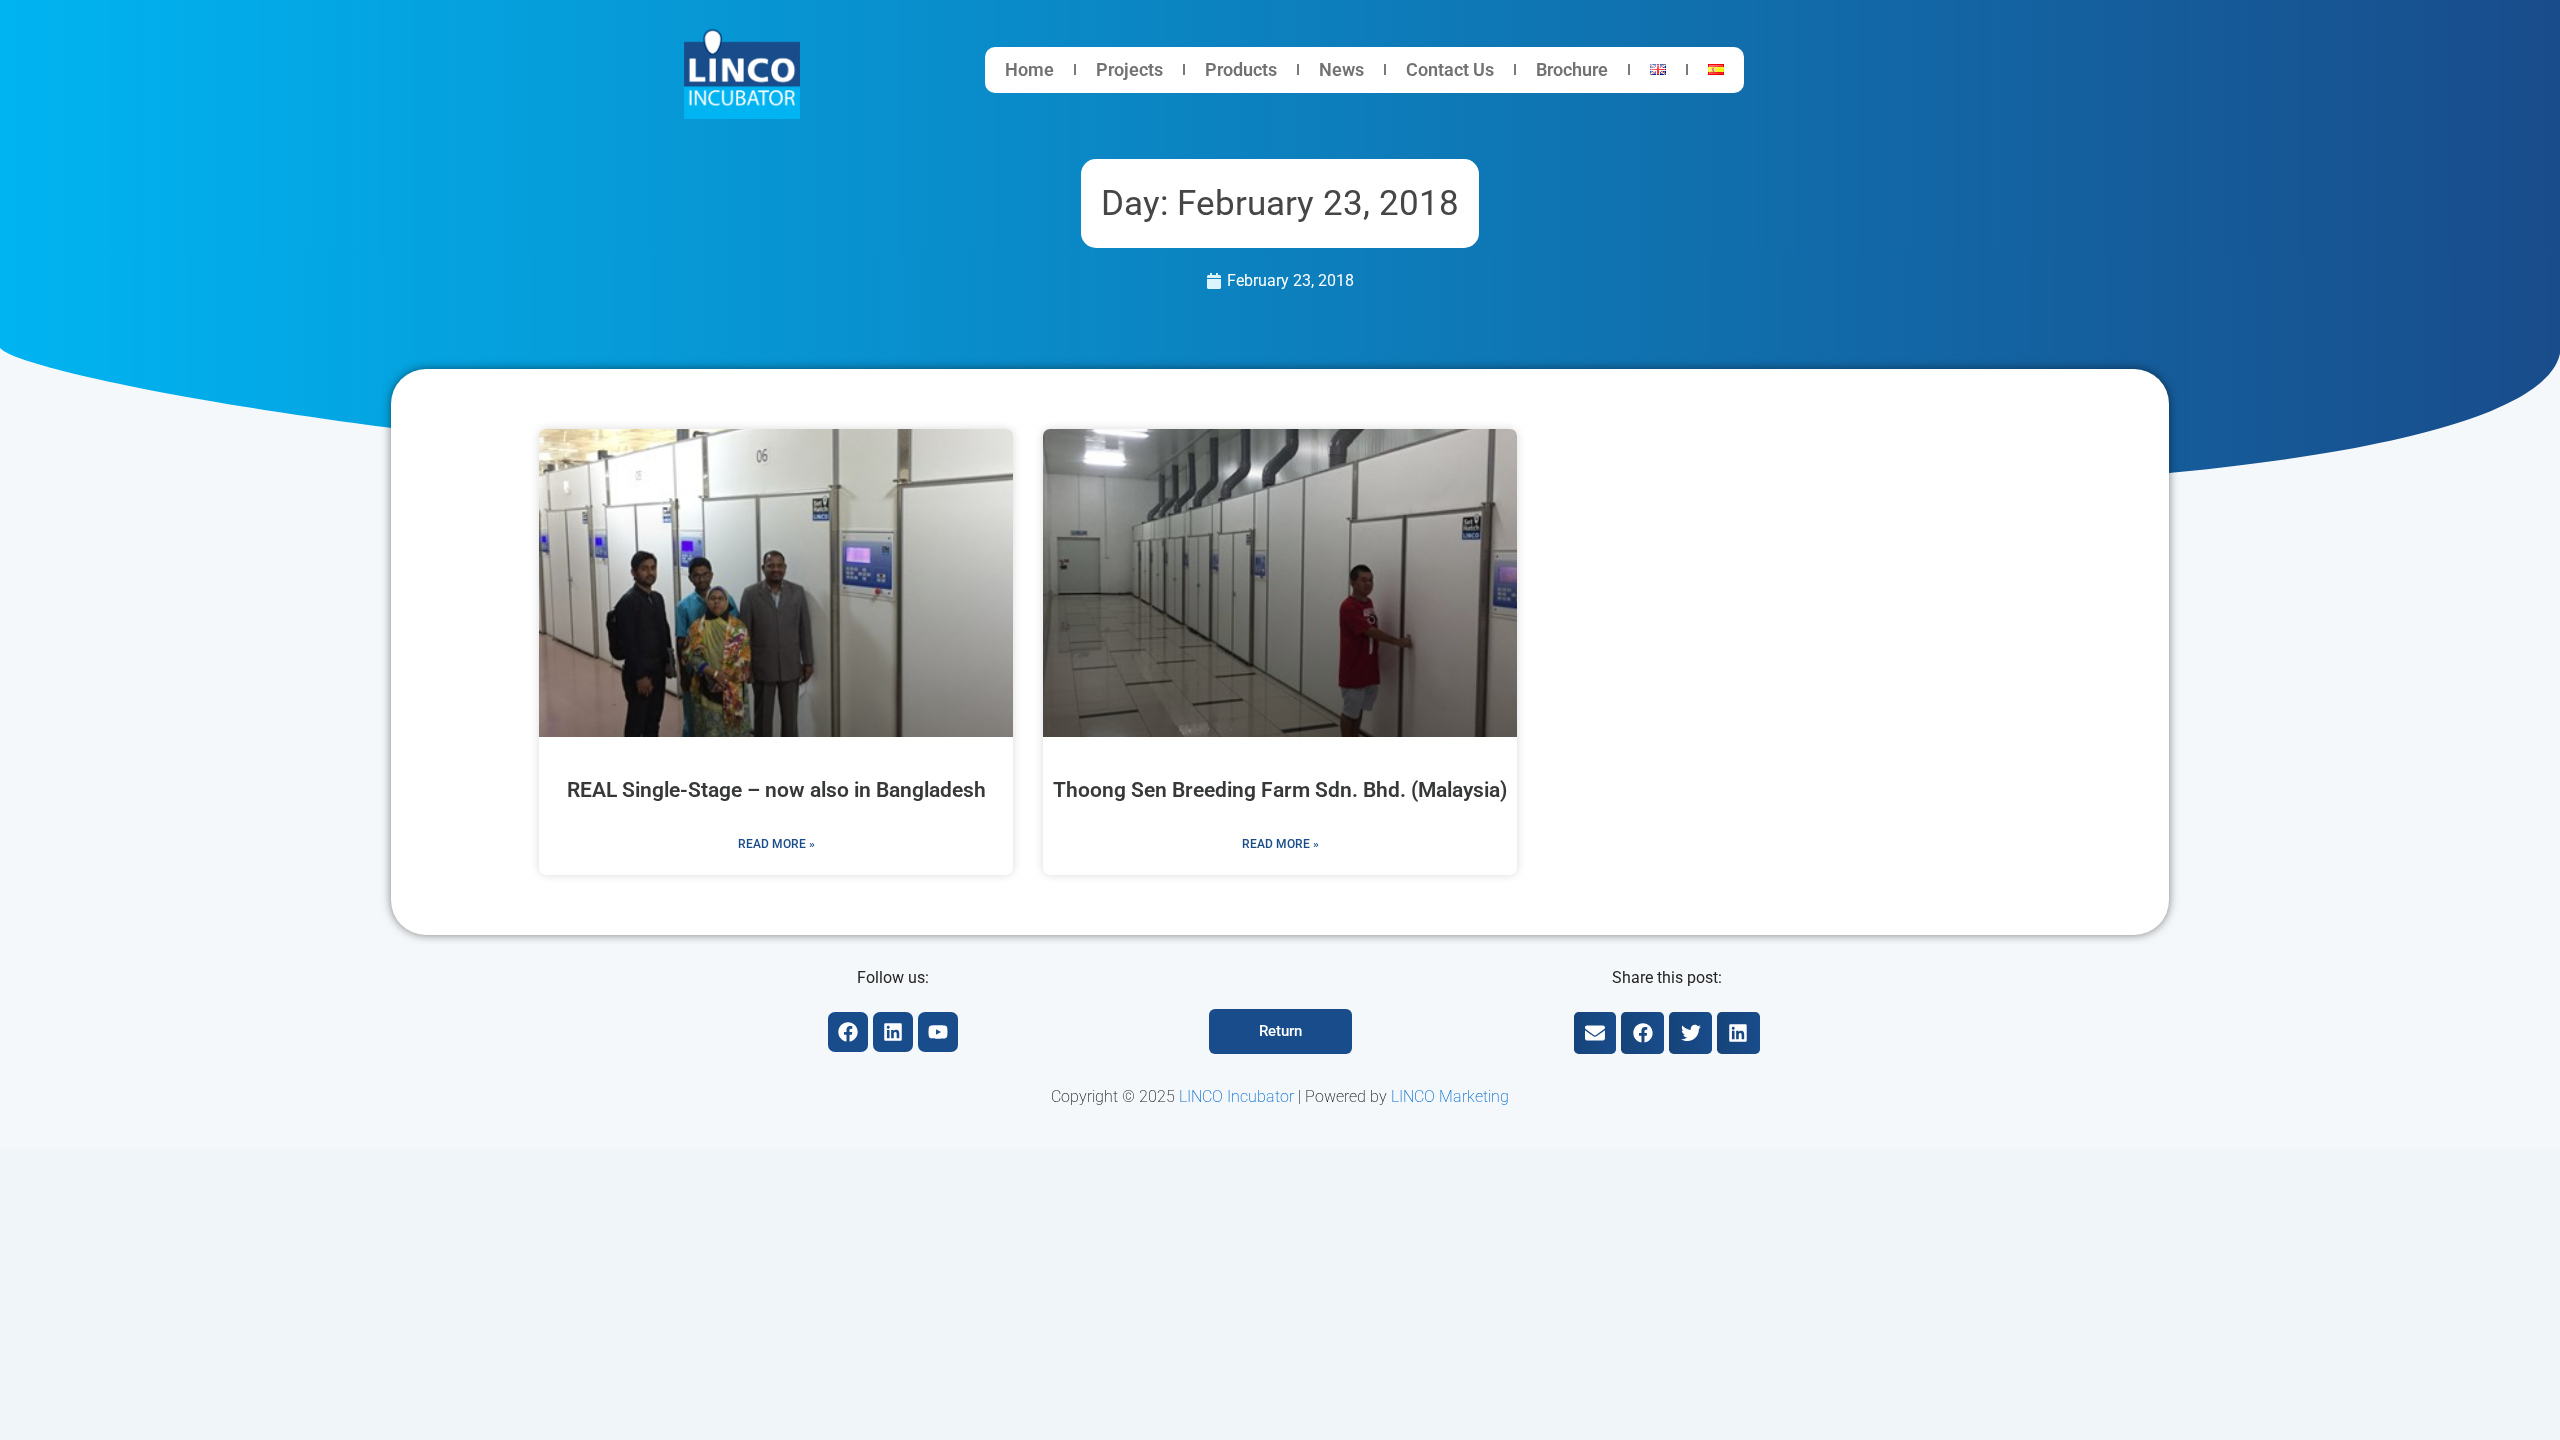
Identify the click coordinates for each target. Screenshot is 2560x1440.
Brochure (1572, 69)
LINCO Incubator (1236, 1096)
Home (1029, 69)
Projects (1129, 69)
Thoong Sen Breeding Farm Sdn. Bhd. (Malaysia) (1280, 790)
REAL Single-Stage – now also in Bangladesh (776, 790)
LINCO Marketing (1450, 1096)
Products (1241, 69)
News (1341, 69)
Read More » (776, 844)
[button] (1595, 1033)
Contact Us (1450, 69)
